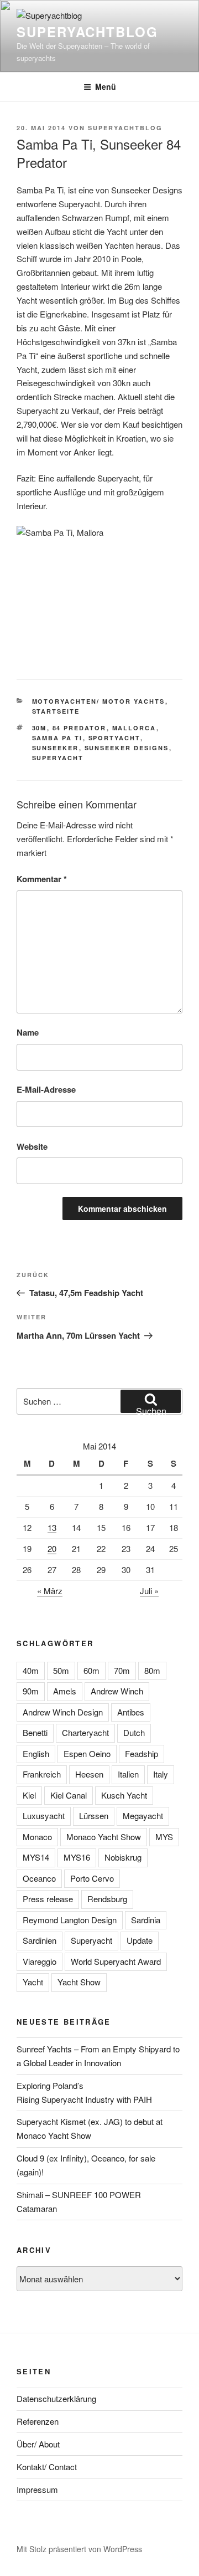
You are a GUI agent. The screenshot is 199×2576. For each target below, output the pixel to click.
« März (50, 1591)
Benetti (35, 1732)
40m (31, 1670)
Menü (106, 86)
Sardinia (146, 1920)
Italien (128, 1774)
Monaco (37, 1837)
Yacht (33, 1982)
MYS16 (77, 1857)
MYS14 (36, 1857)
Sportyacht (114, 738)
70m (122, 1670)
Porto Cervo (92, 1878)
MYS (164, 1837)
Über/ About (38, 2444)
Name (28, 1032)
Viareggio (40, 1961)
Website (32, 1146)
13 (52, 1527)
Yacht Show (79, 1982)
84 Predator (80, 728)
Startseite (56, 711)
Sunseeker (56, 748)
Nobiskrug (123, 1857)
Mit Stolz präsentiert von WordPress (79, 2549)
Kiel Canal (69, 1795)
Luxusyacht (44, 1816)
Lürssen (94, 1816)
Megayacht (143, 1816)
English (36, 1753)
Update (140, 1940)
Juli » (149, 1591)
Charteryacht (85, 1732)
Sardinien (40, 1940)
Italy (161, 1774)
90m (31, 1691)
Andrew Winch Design (63, 1712)
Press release (48, 1899)
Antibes (131, 1712)
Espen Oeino (87, 1753)
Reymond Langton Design (70, 1920)
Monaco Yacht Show (104, 1837)
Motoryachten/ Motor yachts (99, 701)
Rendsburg (107, 1899)
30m (40, 728)
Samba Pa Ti (57, 738)
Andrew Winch (117, 1691)
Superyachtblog (87, 32)
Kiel (29, 1795)
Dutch (134, 1732)
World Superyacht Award (116, 1961)
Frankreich (42, 1774)
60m (91, 1670)
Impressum (37, 2489)
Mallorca (134, 728)
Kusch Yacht (124, 1795)
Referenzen (38, 2421)
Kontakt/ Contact (47, 2467)
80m (152, 1670)
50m (61, 1670)
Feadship (142, 1753)
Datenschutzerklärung (56, 2398)
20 (52, 1548)
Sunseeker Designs (127, 748)
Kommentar (42, 879)
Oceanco (39, 1878)
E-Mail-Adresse (46, 1089)
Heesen (89, 1774)
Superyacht (58, 758)
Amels (65, 1691)
